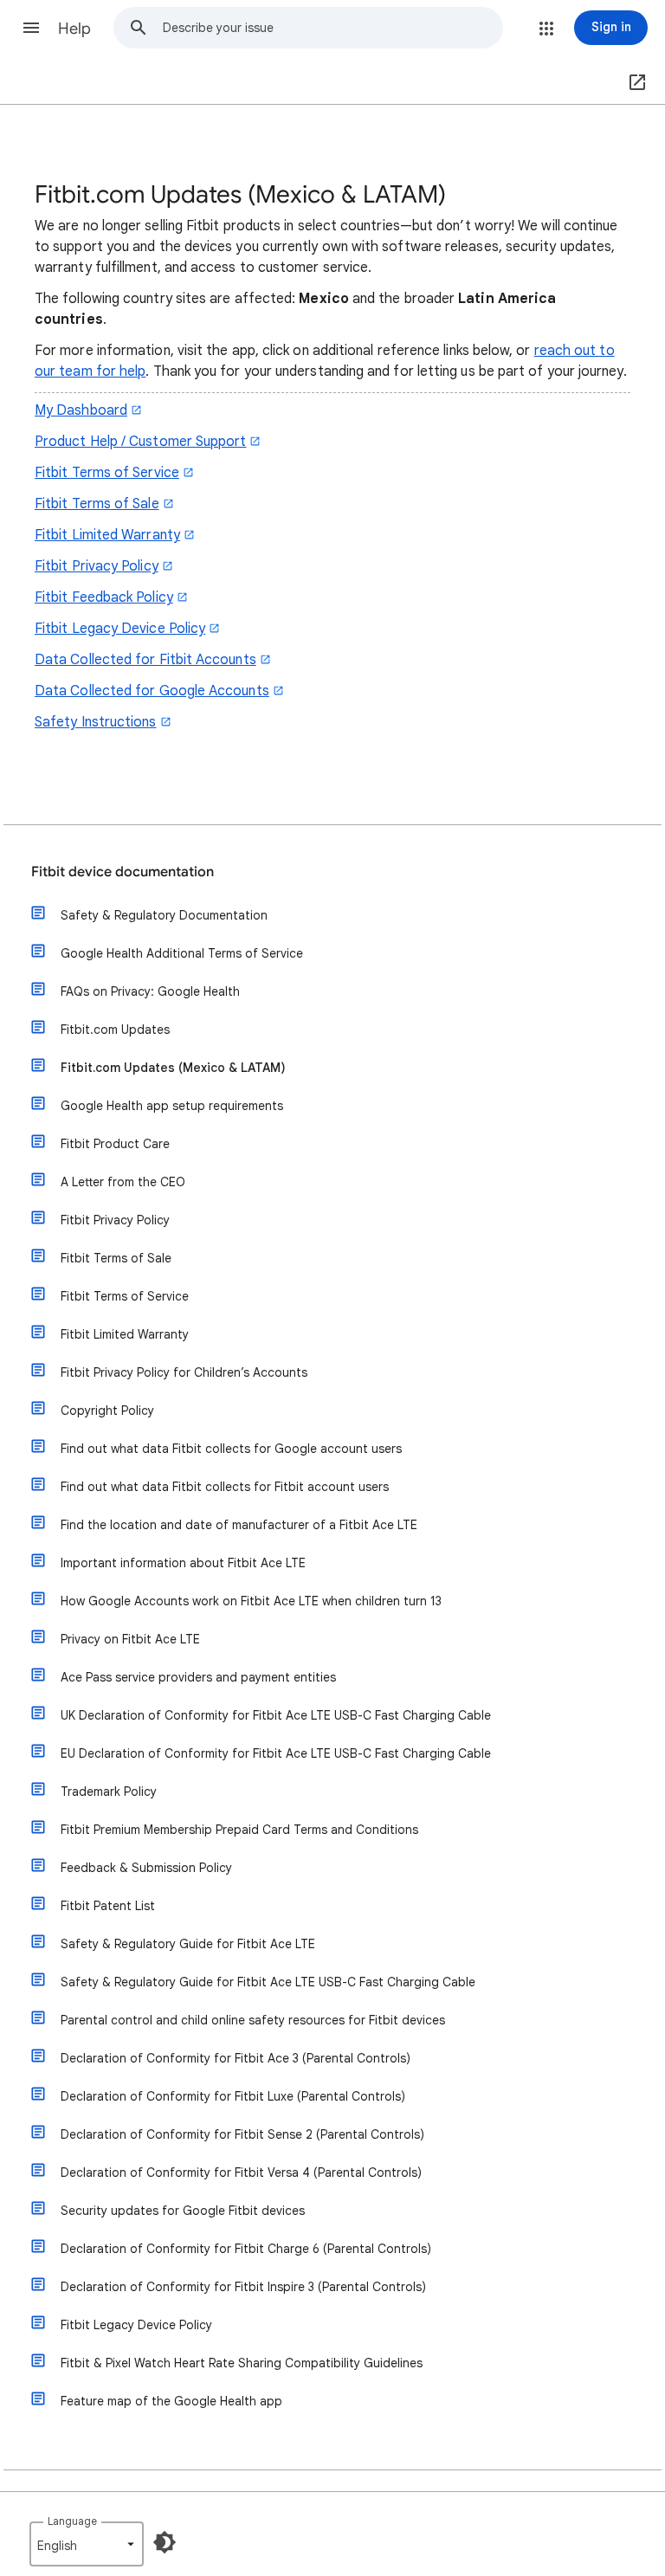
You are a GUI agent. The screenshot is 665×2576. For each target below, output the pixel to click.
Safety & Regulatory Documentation (164, 915)
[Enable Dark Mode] (165, 2542)
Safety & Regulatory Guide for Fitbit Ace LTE (188, 1944)
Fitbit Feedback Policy (104, 597)
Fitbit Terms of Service (107, 473)
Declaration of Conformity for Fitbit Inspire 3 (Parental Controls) (243, 2287)
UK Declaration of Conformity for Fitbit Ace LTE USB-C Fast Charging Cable (276, 1715)
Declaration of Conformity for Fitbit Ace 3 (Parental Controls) (236, 2058)
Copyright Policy (107, 1411)
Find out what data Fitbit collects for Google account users (231, 1449)
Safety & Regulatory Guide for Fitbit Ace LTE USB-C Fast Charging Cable (268, 1982)
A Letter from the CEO (123, 1182)
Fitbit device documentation (123, 872)
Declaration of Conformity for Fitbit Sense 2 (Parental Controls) (242, 2134)
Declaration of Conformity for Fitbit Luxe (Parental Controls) (233, 2096)
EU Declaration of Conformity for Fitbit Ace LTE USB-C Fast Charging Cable (276, 1753)
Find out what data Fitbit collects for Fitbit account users (225, 1487)
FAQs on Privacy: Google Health (150, 991)
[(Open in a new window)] (634, 83)
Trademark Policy (109, 1792)
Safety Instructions (96, 722)
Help (74, 29)
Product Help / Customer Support (140, 442)
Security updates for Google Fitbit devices (183, 2211)
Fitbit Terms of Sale (97, 504)
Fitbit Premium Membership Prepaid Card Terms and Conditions (239, 1830)
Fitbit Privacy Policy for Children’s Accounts (184, 1372)
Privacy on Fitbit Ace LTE (130, 1639)
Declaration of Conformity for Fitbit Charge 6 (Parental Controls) (246, 2249)
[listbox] (87, 2544)
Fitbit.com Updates (115, 1030)
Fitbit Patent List (108, 1906)
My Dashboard (81, 410)
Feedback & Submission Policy (146, 1868)
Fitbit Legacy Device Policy (120, 629)
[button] (31, 28)
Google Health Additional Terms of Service (182, 953)
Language (72, 2521)
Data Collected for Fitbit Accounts (145, 660)
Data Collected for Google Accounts (152, 691)
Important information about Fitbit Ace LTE (183, 1563)
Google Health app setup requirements (172, 1106)
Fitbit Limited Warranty (107, 535)
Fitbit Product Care (115, 1144)
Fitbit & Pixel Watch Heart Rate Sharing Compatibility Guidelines (242, 2363)
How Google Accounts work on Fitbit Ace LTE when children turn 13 (251, 1601)
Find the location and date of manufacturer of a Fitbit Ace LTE (239, 1525)
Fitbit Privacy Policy (97, 566)
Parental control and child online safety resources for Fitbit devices (253, 2020)
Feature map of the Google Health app (171, 2401)
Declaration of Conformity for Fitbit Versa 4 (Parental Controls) (241, 2172)
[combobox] (332, 28)
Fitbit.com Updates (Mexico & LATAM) (173, 1068)
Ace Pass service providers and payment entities (198, 1677)
